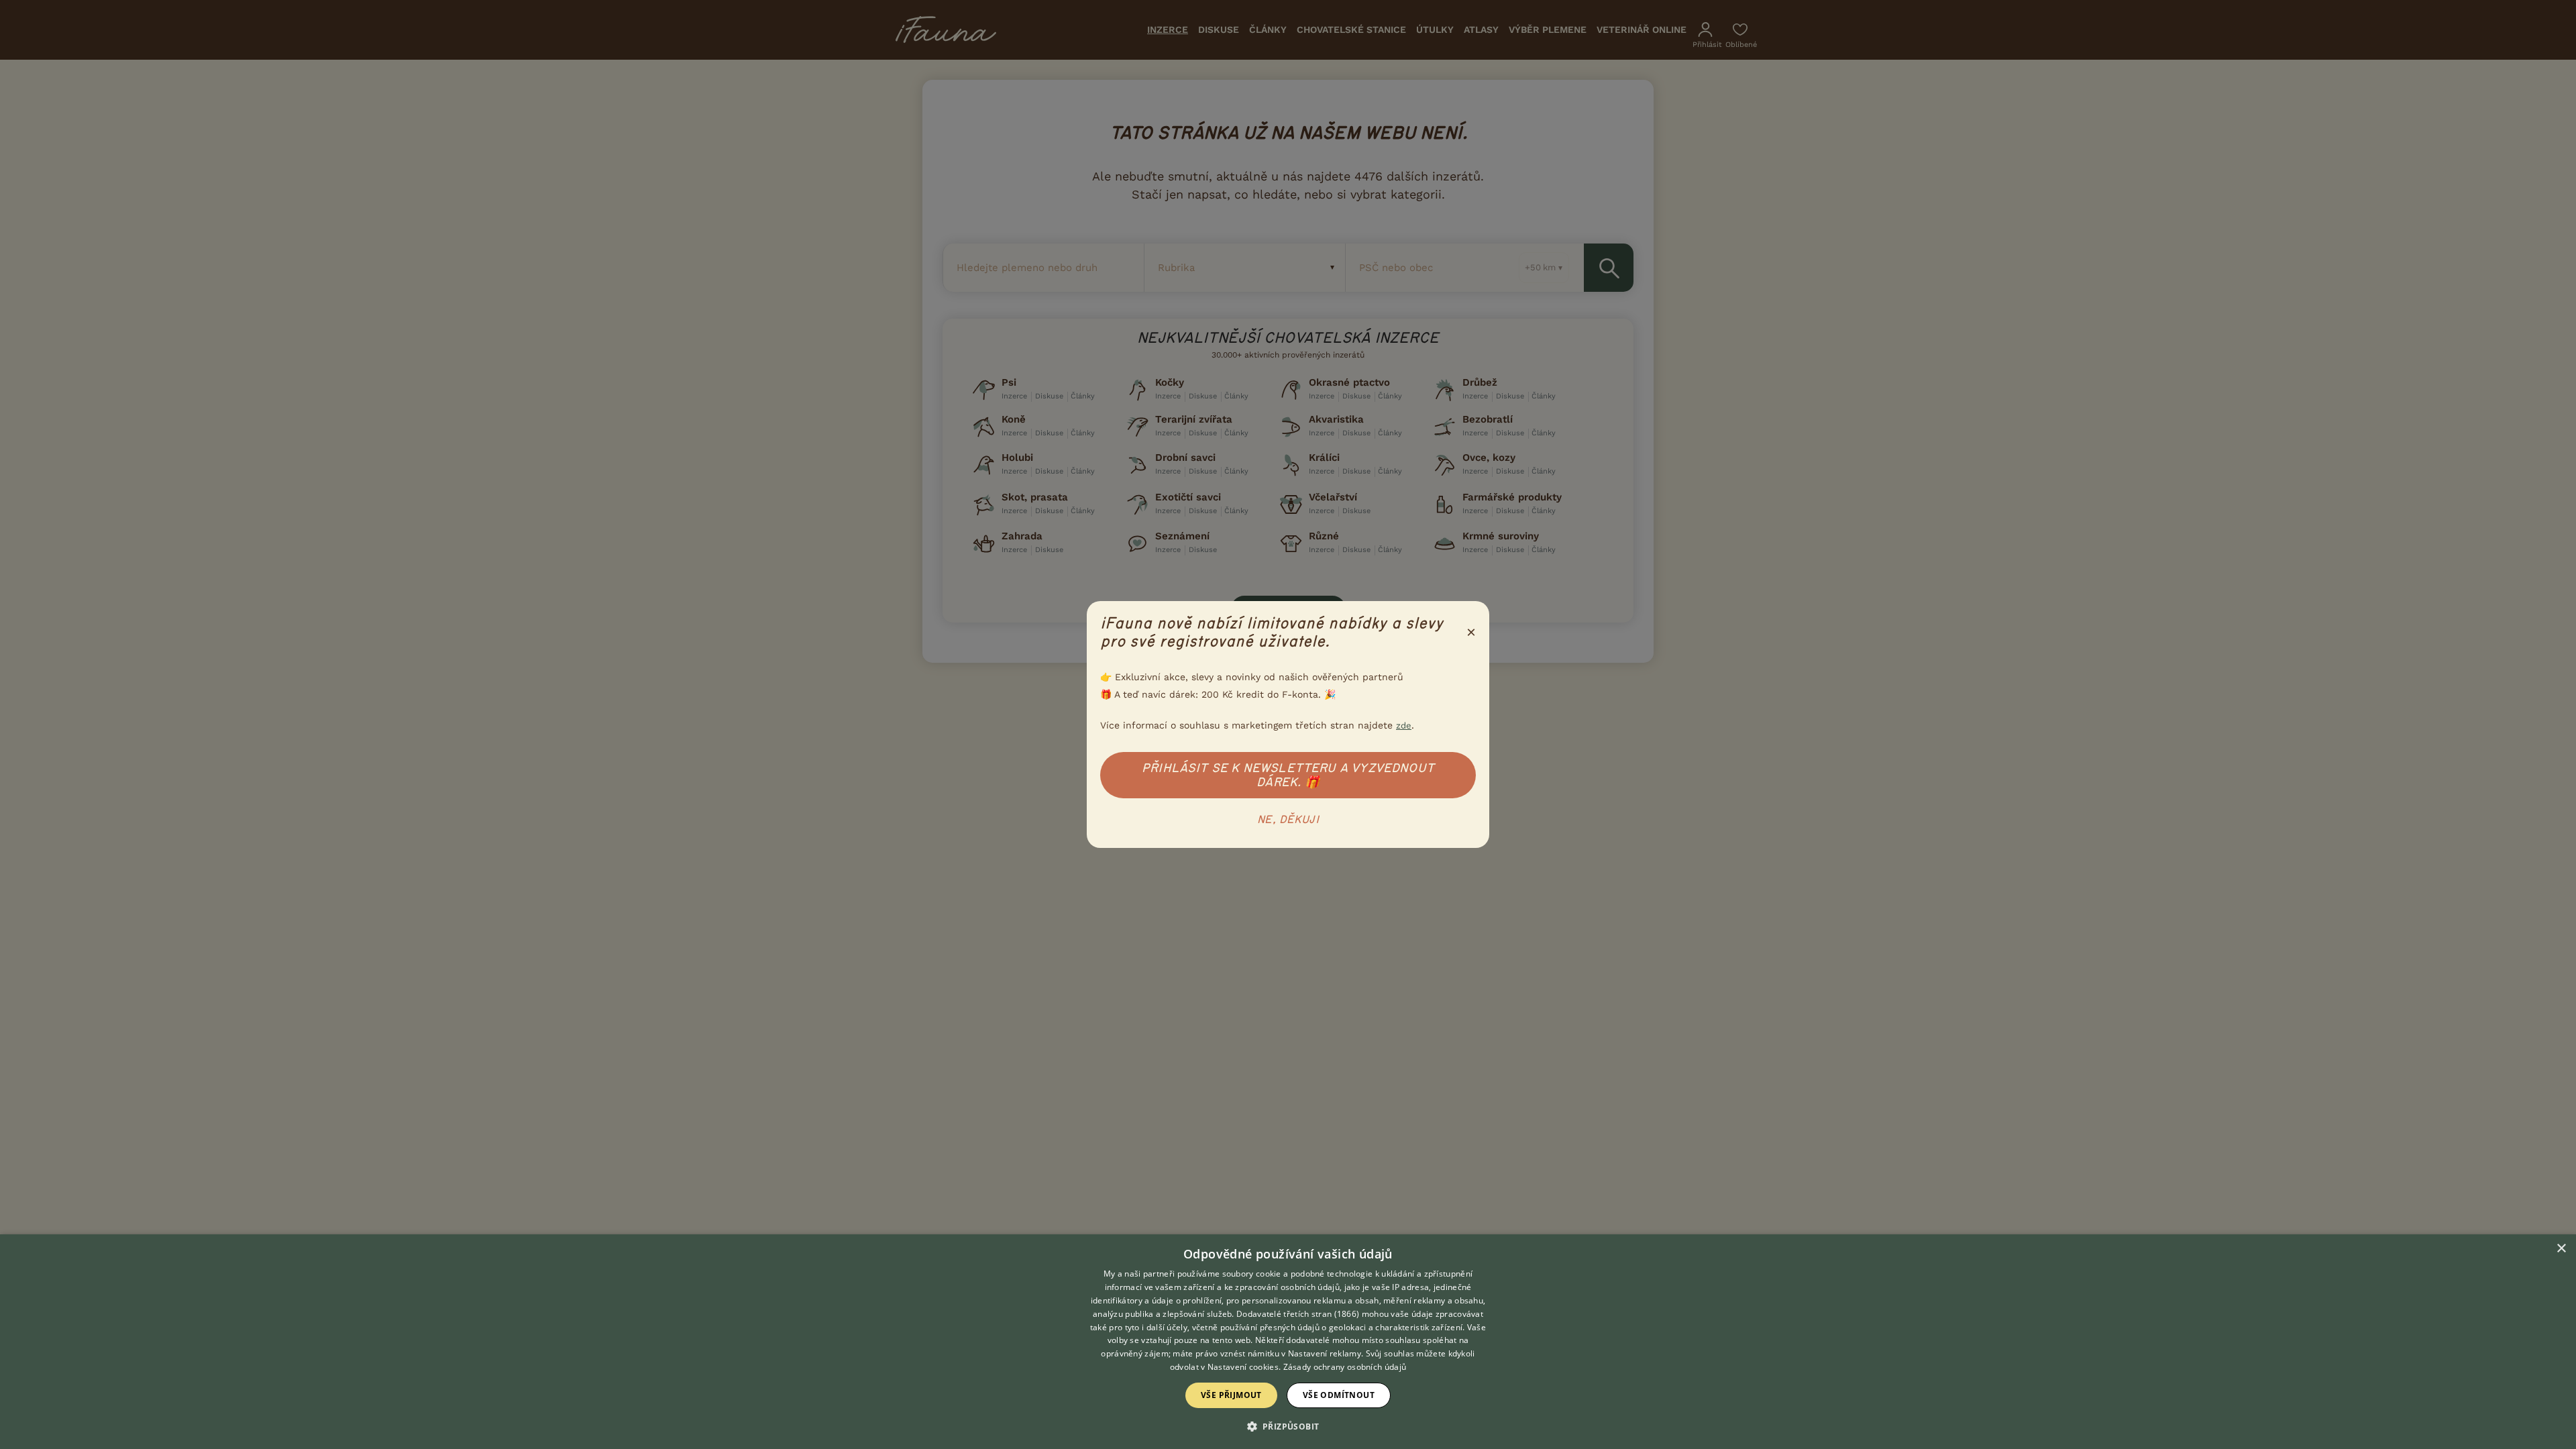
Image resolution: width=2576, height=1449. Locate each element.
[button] (1288, 1426)
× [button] (2561, 1249)
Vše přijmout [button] (1231, 1395)
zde (1404, 726)
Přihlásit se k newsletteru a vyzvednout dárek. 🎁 (1288, 775)
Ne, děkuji (1288, 820)
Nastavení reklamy (1325, 1353)
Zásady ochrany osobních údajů (1345, 1367)
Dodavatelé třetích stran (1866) (1298, 1314)
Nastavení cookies (1243, 1367)
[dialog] (1288, 1342)
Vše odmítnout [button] (1339, 1395)
